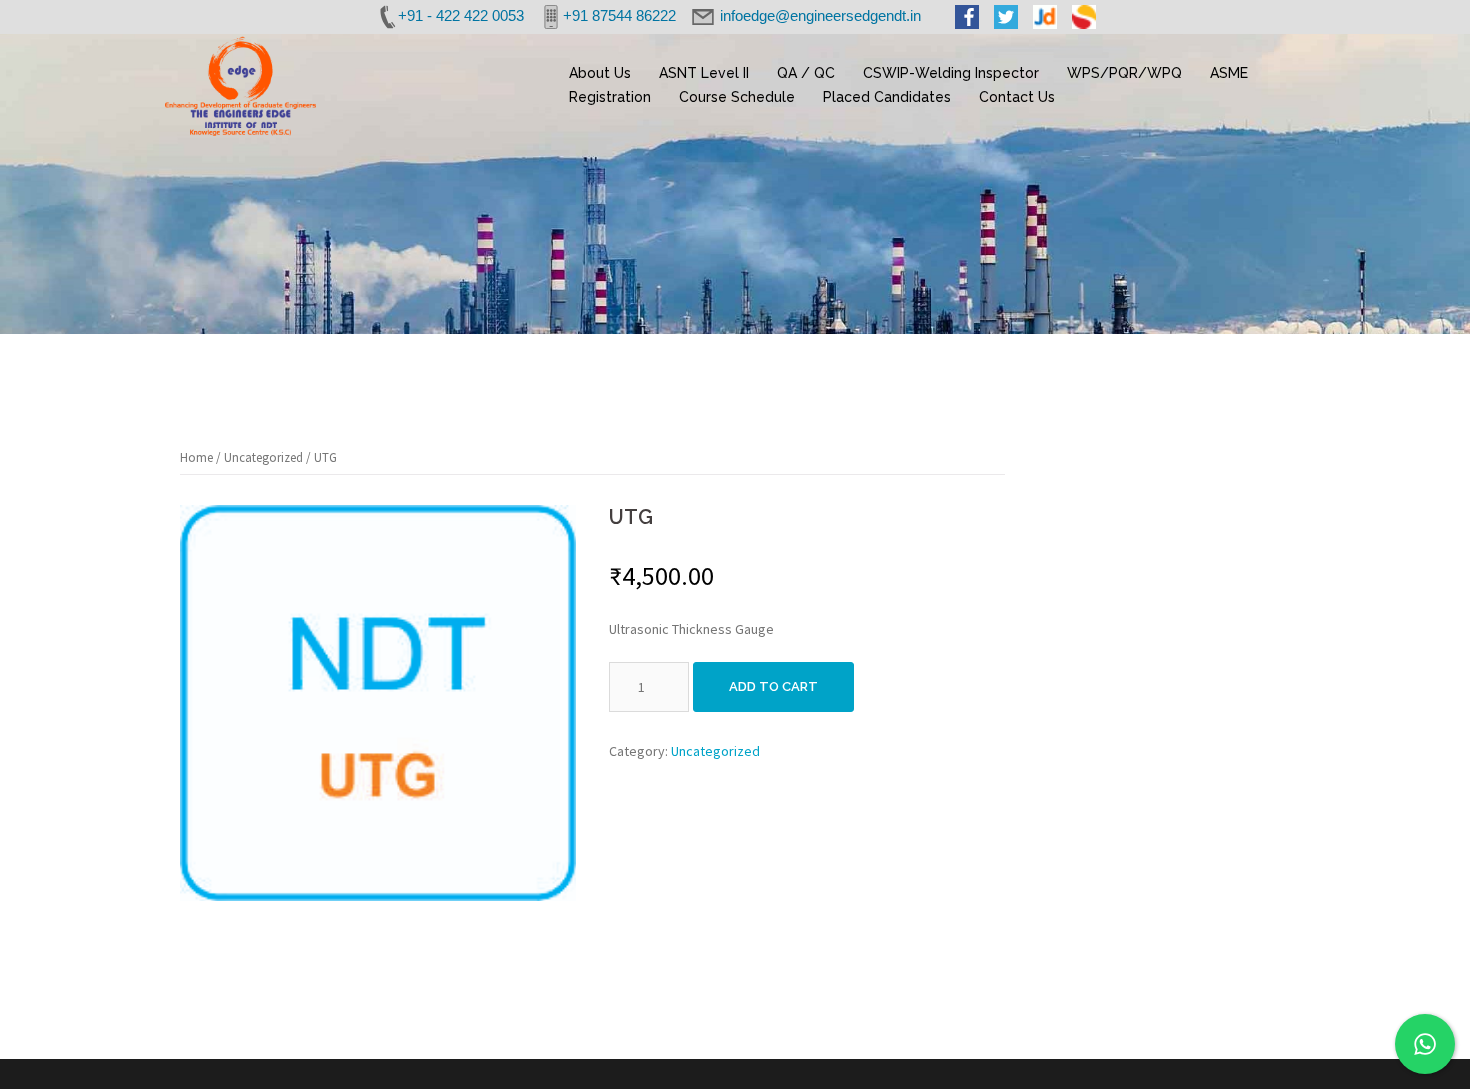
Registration (610, 97)
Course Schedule (737, 97)
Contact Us (1017, 97)
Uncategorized (263, 457)
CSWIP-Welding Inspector (951, 73)
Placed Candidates (887, 97)
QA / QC (806, 73)
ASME (1229, 73)
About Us (600, 73)
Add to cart (773, 686)
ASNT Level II (704, 73)
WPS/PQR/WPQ (1124, 73)
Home (196, 457)
